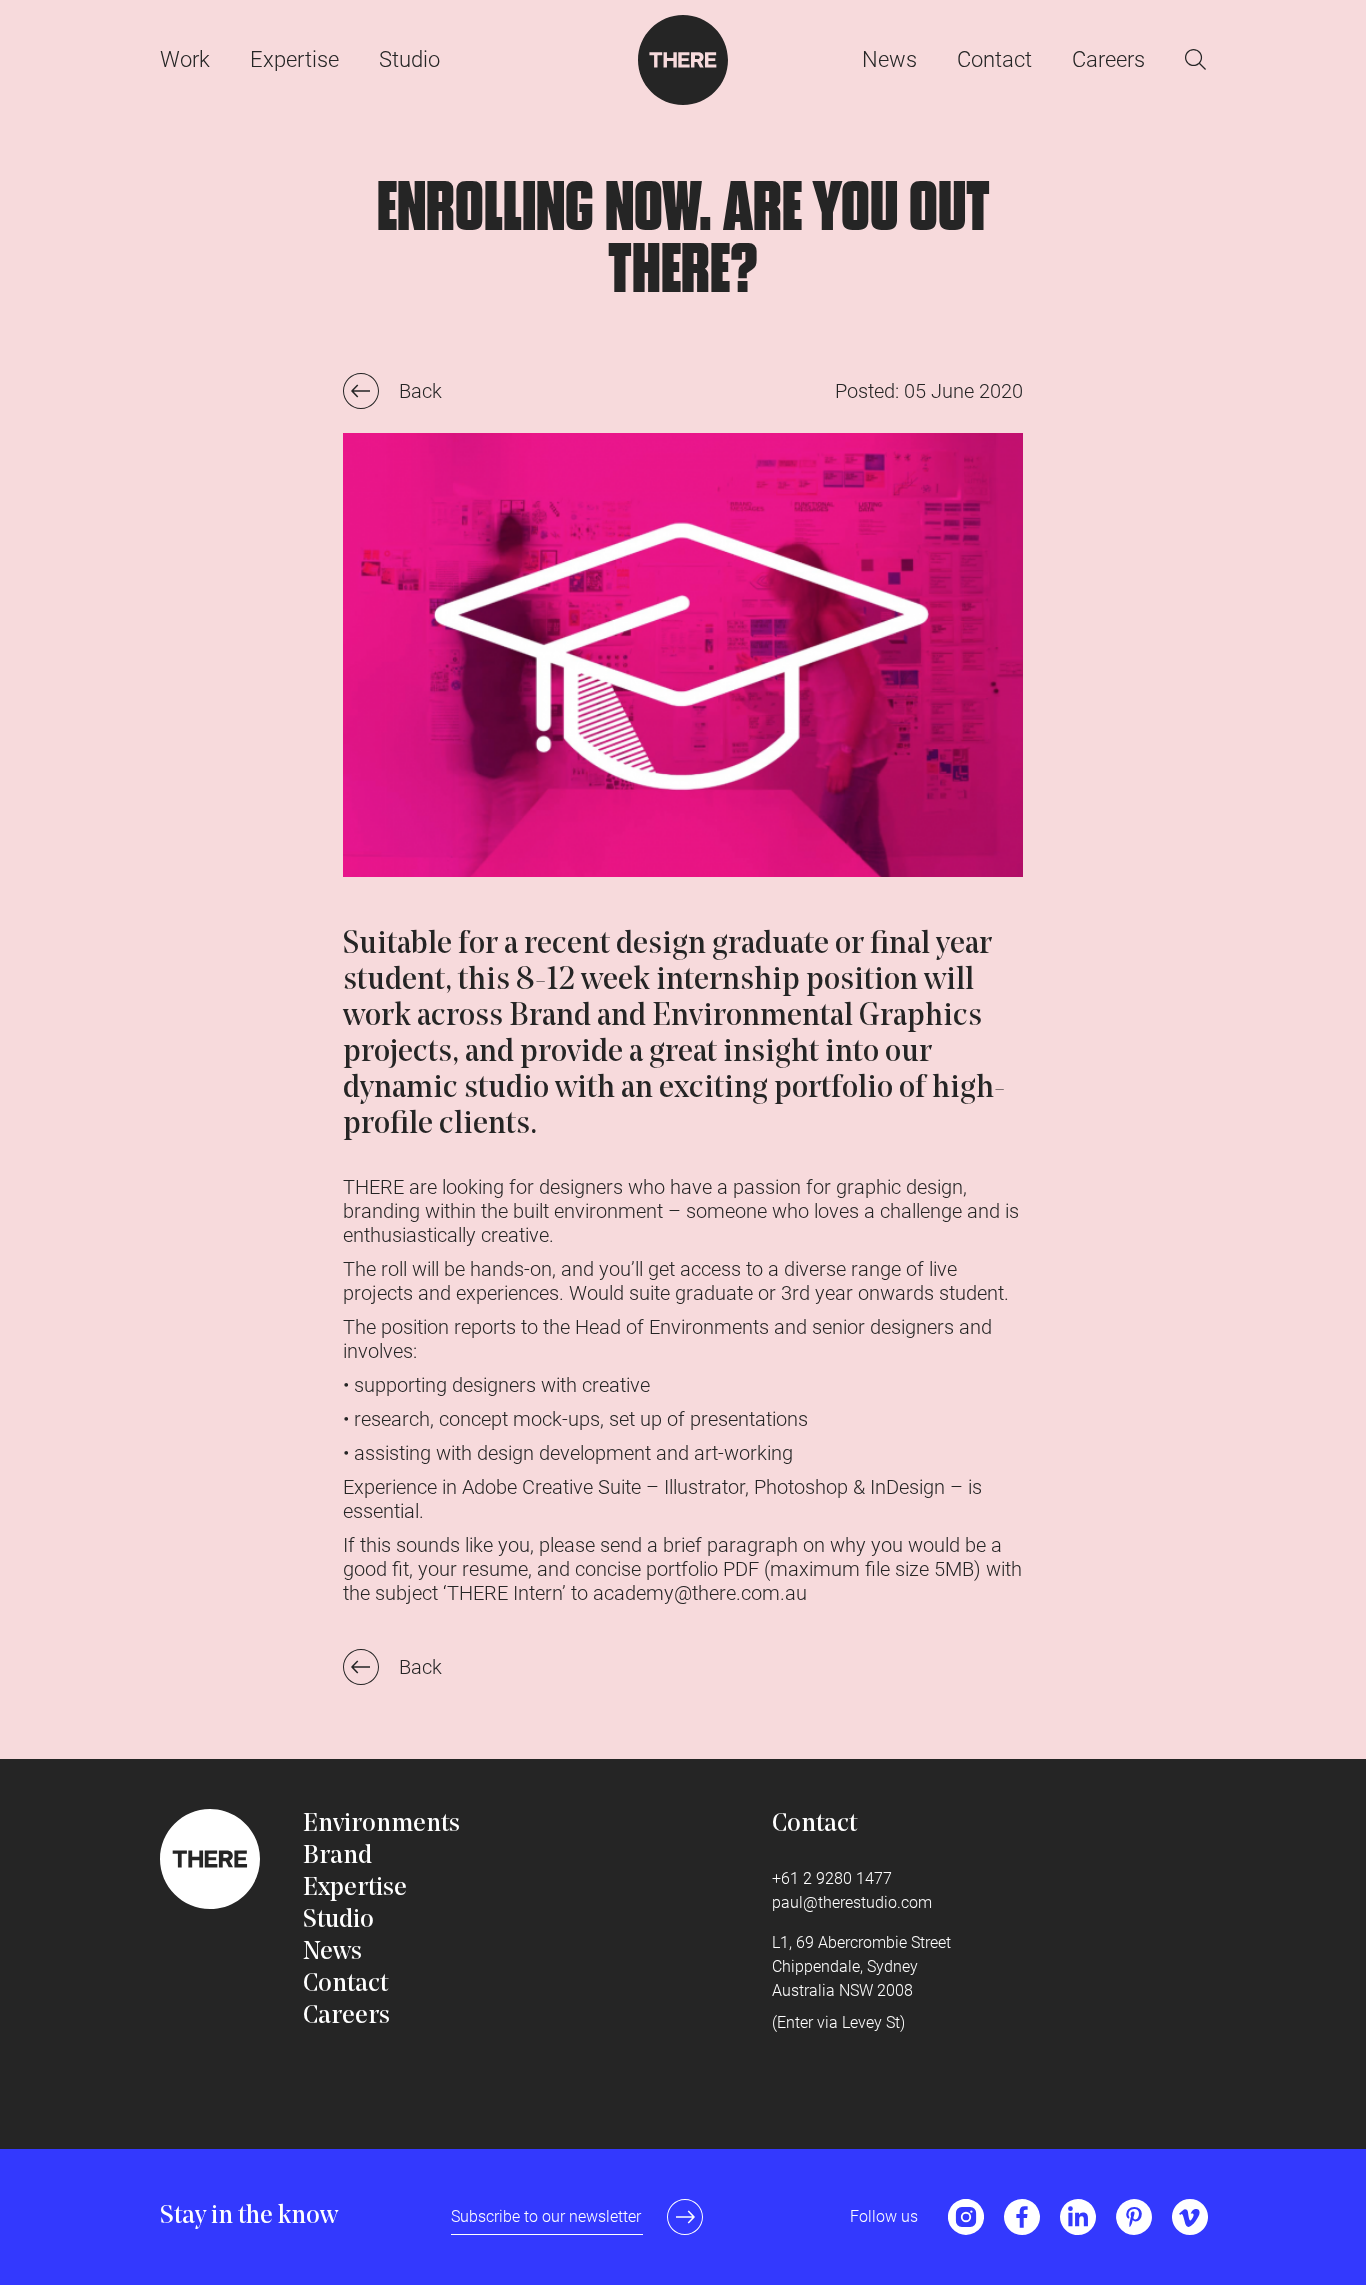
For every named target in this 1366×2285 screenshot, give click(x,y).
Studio (409, 59)
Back (420, 391)
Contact (994, 59)
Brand (337, 1856)
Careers (1108, 59)
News (889, 59)
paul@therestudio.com (852, 1902)
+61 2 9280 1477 (832, 1878)
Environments (381, 1824)
